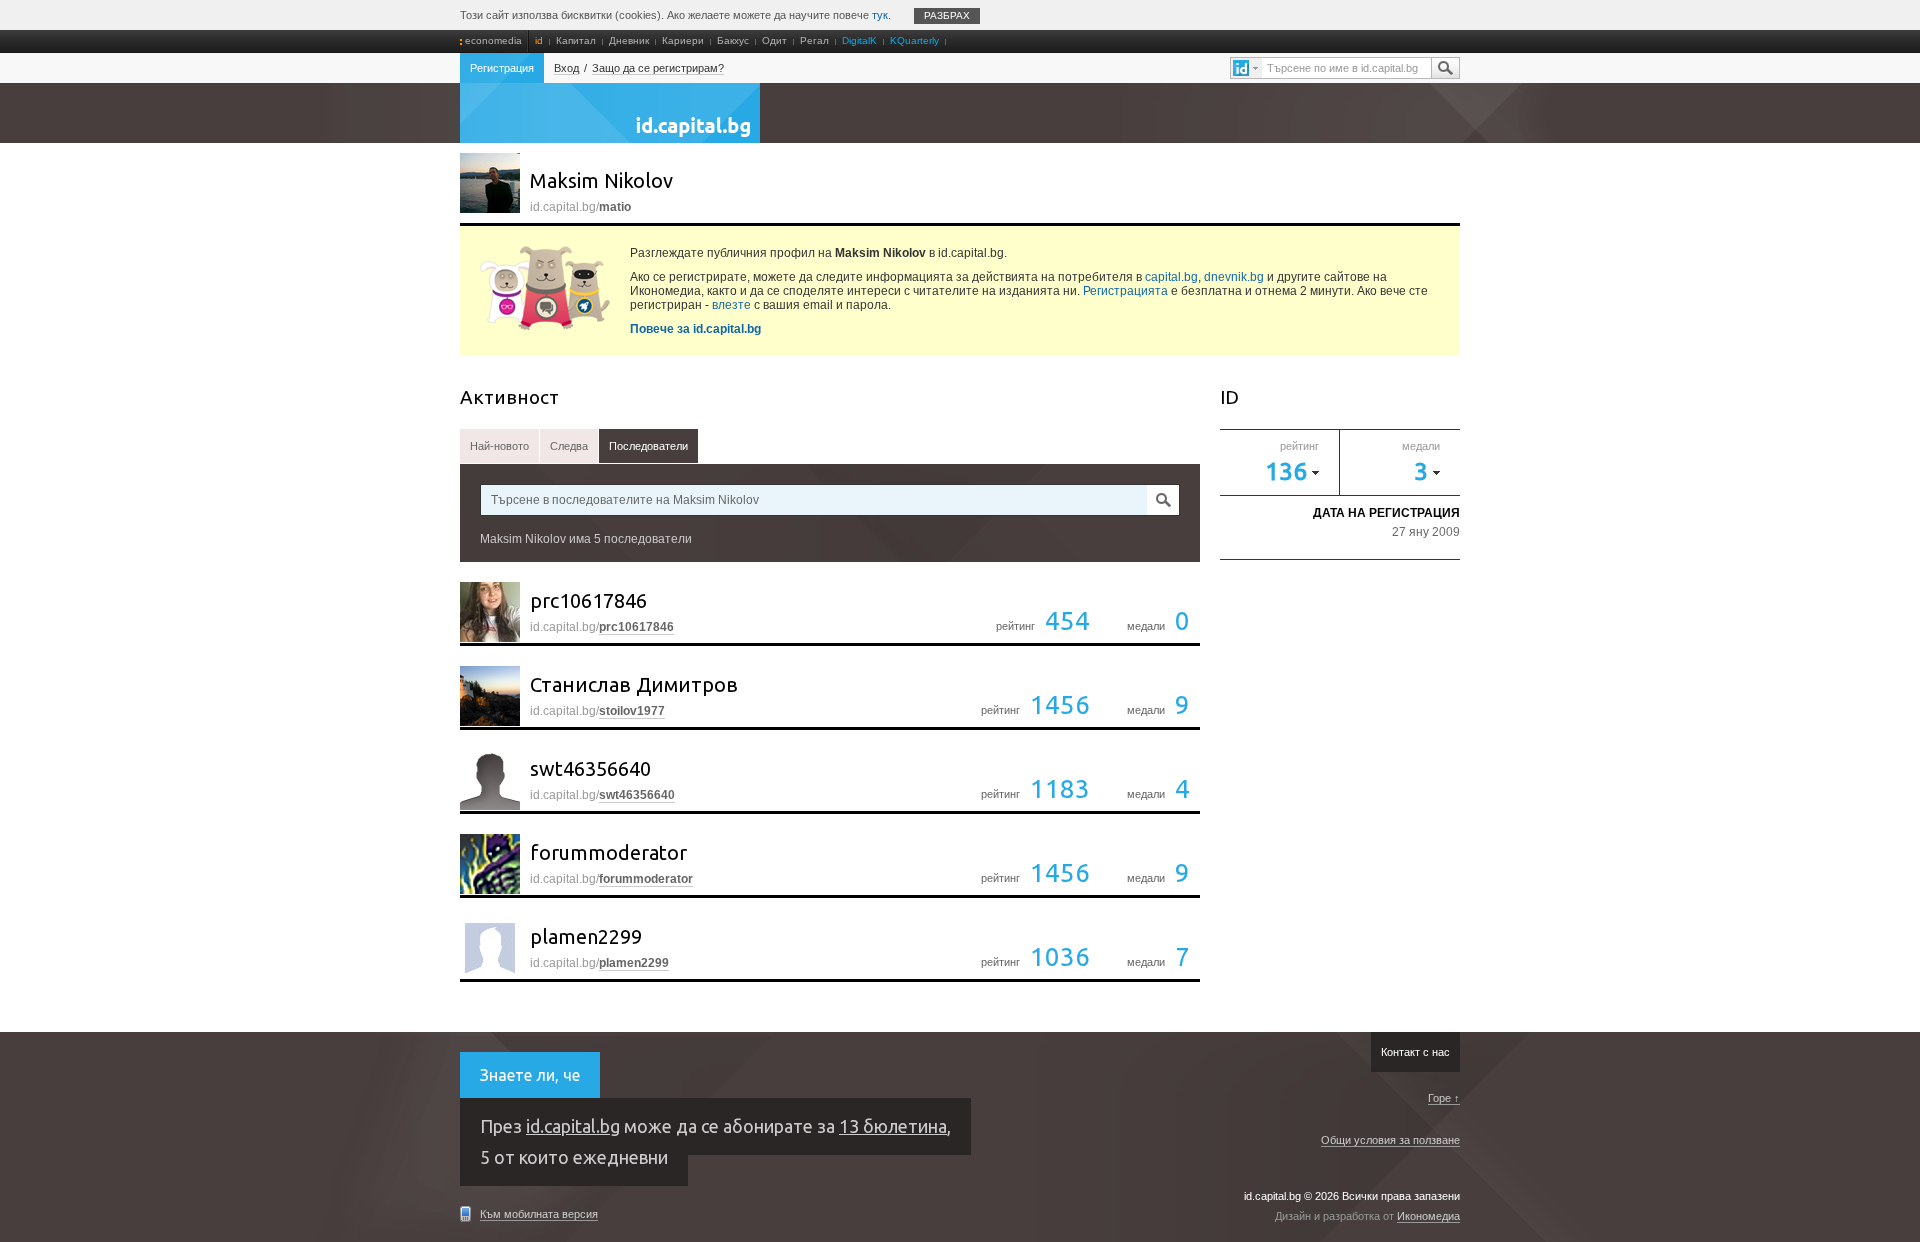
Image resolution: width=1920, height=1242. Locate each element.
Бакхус (733, 40)
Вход (566, 68)
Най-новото (499, 446)
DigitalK (859, 40)
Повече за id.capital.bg (695, 329)
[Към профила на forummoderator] (490, 864)
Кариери (683, 40)
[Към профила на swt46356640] (490, 780)
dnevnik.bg (1234, 277)
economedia (493, 40)
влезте (731, 305)
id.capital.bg (610, 123)
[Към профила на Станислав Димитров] (490, 696)
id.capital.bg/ (602, 627)
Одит (774, 40)
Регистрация (502, 68)
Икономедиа (1428, 1216)
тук (880, 15)
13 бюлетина (893, 1126)
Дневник (629, 40)
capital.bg (1171, 277)
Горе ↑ (1444, 1098)
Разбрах (947, 15)
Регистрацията (1125, 291)
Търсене (1445, 68)
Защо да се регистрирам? (658, 68)
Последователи (648, 446)
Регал (814, 40)
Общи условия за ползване (1390, 1140)
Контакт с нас (1415, 1052)
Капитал (576, 40)
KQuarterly (914, 40)
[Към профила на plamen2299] (490, 948)
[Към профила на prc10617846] (490, 612)
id (539, 40)
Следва (569, 446)
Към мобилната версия (539, 1214)
